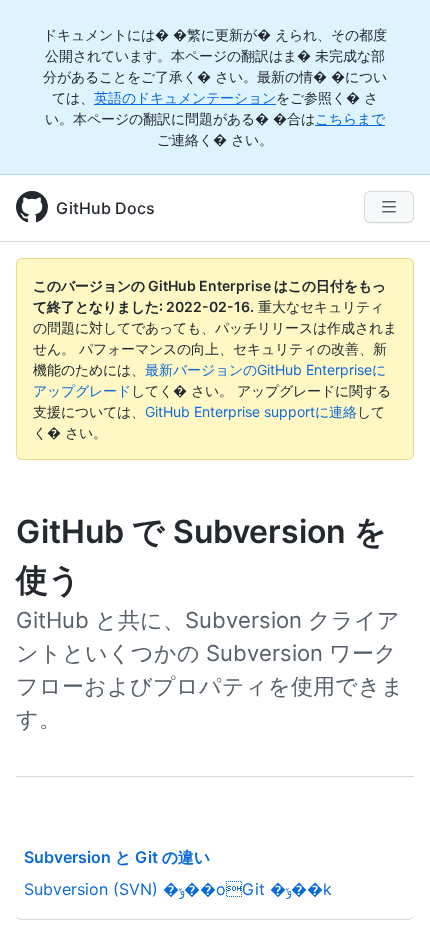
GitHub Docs (105, 208)
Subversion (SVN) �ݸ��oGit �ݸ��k (178, 889)
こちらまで (350, 118)
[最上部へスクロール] (386, 888)
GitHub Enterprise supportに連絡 (251, 411)
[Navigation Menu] (389, 207)
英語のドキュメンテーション (185, 97)
